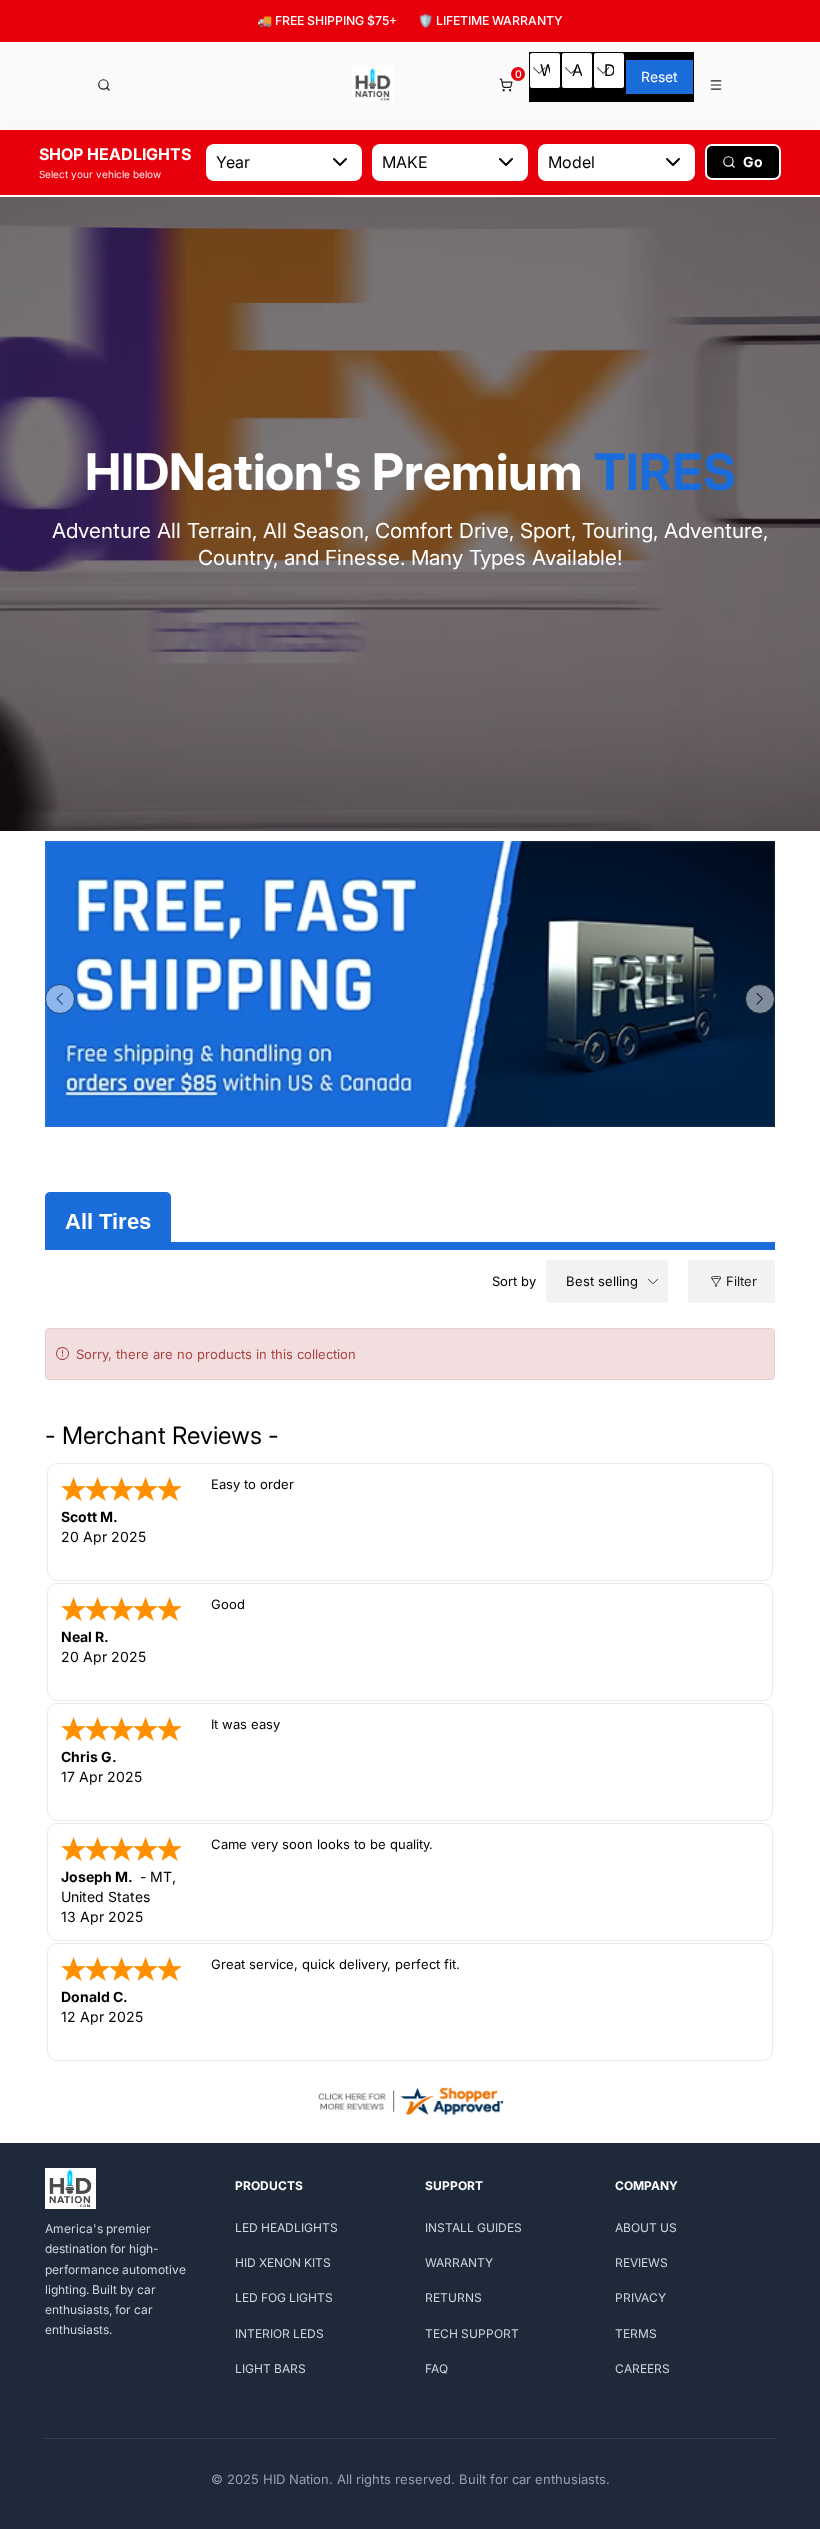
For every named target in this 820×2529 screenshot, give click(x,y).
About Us (646, 2227)
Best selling (602, 1281)
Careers (642, 2368)
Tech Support (472, 2333)
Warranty (459, 2262)
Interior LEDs (279, 2333)
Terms (636, 2333)
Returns (453, 2297)
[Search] (104, 85)
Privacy (640, 2297)
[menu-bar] (717, 85)
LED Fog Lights (284, 2297)
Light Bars (270, 2368)
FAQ (436, 2368)
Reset (659, 76)
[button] (60, 999)
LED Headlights (286, 2227)
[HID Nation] (373, 84)
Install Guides (473, 2227)
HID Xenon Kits (283, 2262)
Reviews (641, 2262)
